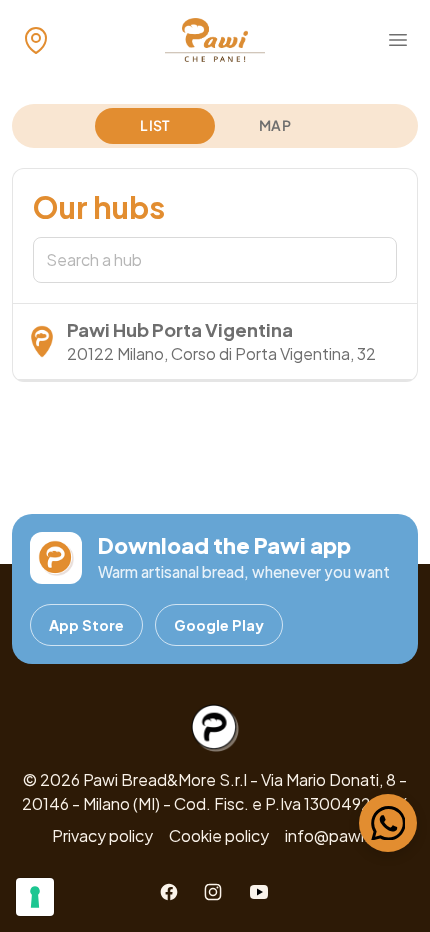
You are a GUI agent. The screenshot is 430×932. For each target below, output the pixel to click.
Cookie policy (219, 835)
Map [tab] (275, 125)
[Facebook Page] (169, 892)
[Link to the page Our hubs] (36, 40)
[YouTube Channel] (259, 892)
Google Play (219, 625)
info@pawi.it (332, 835)
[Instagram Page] (213, 892)
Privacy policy (102, 835)
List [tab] (154, 125)
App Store (86, 625)
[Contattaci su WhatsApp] (388, 823)
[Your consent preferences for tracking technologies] (35, 897)
